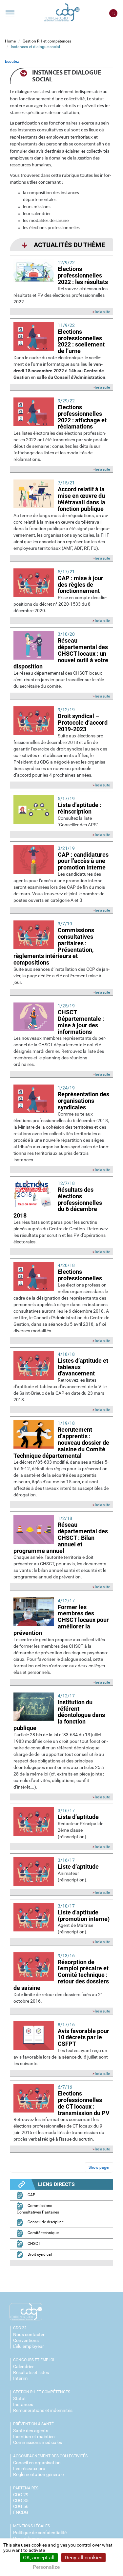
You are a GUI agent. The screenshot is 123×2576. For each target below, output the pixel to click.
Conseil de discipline (45, 2222)
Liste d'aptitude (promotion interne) (84, 1916)
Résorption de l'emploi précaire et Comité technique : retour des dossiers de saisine (61, 1975)
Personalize (46, 2567)
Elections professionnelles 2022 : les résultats (83, 275)
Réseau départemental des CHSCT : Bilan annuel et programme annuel (61, 1538)
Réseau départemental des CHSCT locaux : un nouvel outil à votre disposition (61, 653)
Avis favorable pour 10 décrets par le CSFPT (83, 2037)
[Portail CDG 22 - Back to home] (62, 13)
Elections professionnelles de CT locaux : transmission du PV (84, 2103)
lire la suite (102, 312)
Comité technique (43, 2233)
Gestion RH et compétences (47, 41)
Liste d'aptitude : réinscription (80, 808)
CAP (31, 2195)
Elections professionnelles (80, 1275)
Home (10, 41)
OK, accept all (39, 2558)
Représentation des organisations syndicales (83, 1101)
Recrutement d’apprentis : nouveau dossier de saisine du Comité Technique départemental (61, 1442)
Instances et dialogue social (35, 47)
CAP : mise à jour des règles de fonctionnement (81, 585)
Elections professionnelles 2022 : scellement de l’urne (81, 341)
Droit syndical (39, 2254)
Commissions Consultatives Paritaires (38, 2209)
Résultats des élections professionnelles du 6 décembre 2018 (58, 1203)
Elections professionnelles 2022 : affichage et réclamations (82, 417)
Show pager (99, 2167)
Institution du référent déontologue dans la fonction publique (59, 1715)
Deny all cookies (83, 2558)
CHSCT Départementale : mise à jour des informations (81, 1022)
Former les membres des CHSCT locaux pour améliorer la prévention (61, 1620)
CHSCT (33, 2244)
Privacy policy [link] (80, 2567)
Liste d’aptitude (78, 1817)
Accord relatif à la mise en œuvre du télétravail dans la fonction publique (82, 499)
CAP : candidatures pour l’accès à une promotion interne (83, 861)
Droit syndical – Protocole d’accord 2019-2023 (83, 723)
